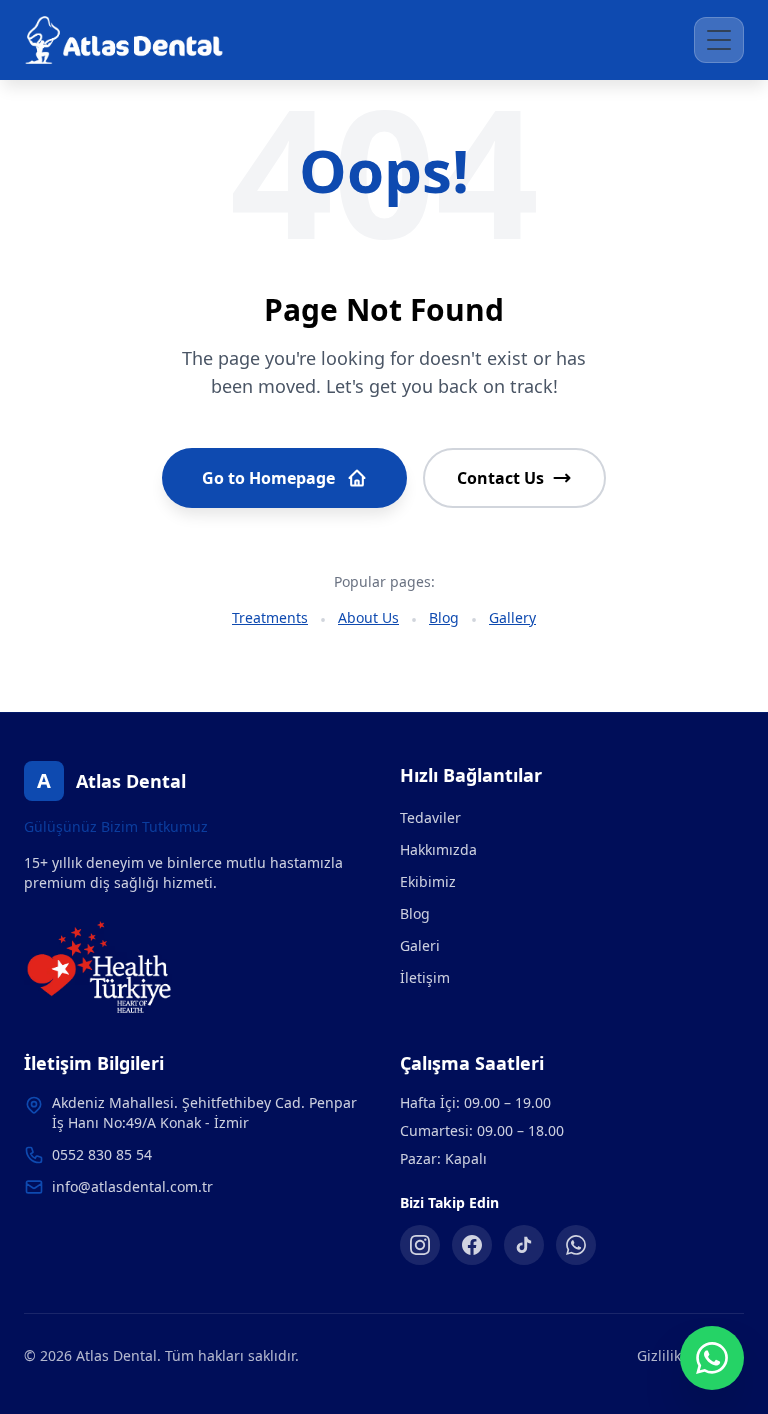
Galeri (420, 945)
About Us (368, 617)
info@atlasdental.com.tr (132, 1186)
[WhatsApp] (576, 1245)
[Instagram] (420, 1245)
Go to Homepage (268, 478)
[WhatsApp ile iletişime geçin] (712, 1358)
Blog (444, 617)
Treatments (270, 617)
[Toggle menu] (719, 40)
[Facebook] (472, 1245)
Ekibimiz (428, 881)
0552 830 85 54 (102, 1154)
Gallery (512, 617)
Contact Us (500, 478)
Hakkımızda (438, 849)
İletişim (425, 977)
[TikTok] (524, 1245)
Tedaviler (430, 817)
